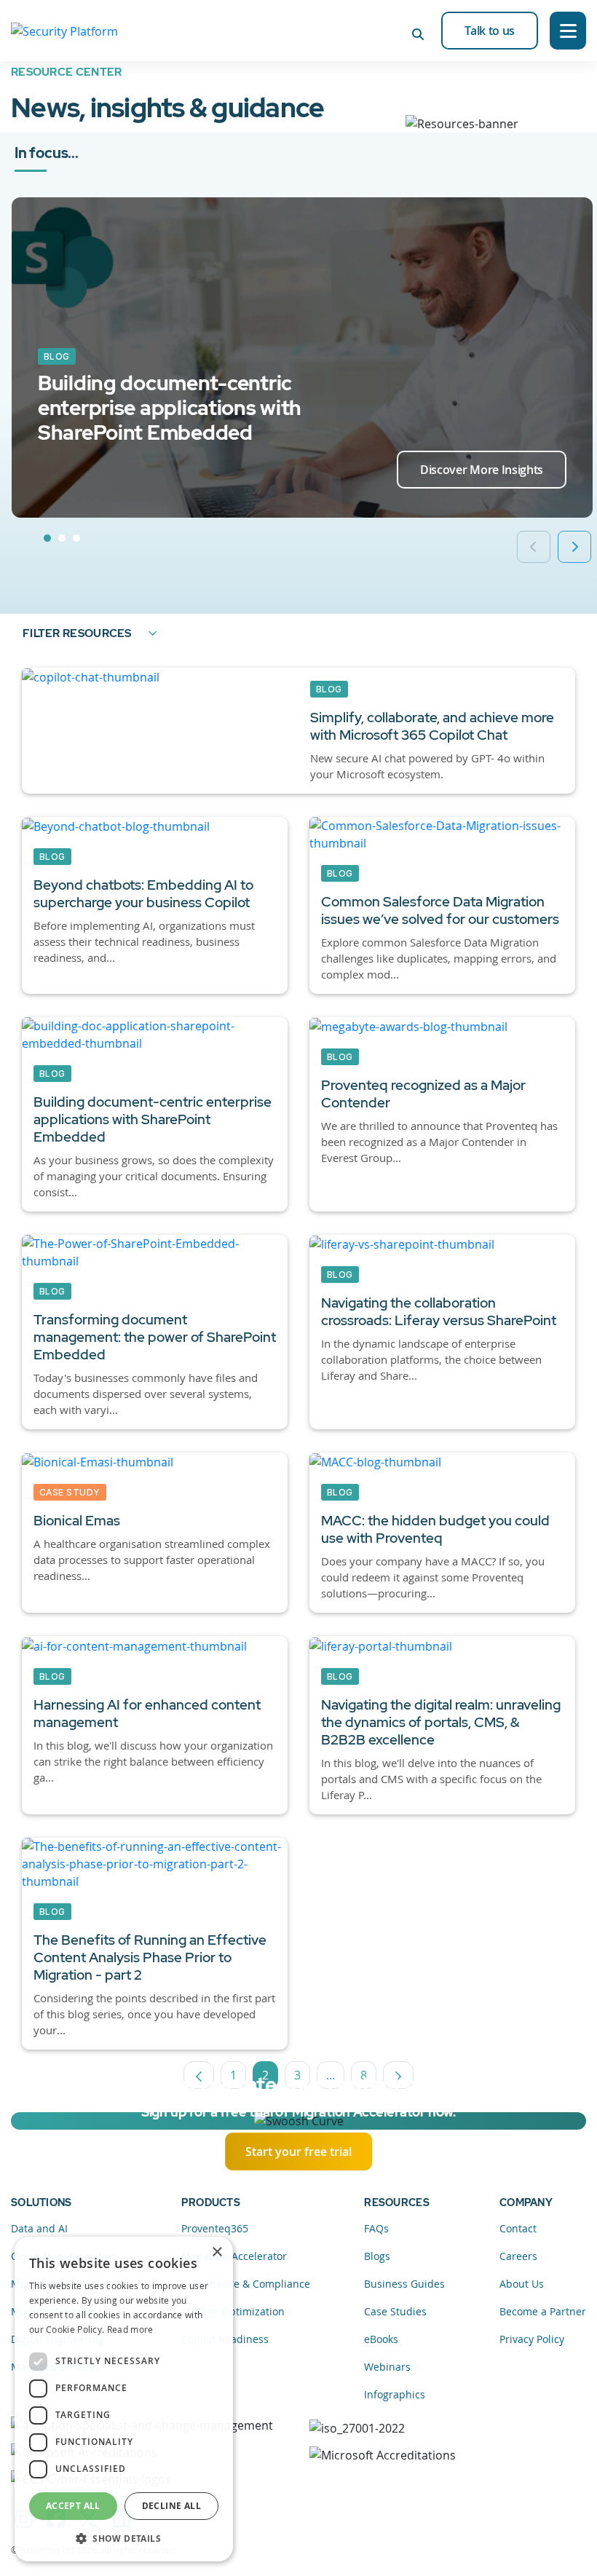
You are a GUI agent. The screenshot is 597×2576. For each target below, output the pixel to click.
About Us (522, 2284)
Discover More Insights (482, 470)
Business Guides (404, 2284)
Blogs (377, 2256)
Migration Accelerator (234, 2256)
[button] (124, 2538)
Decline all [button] (171, 2506)
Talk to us (490, 31)
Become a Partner (543, 2311)
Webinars (387, 2367)
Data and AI (39, 2228)
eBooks (381, 2339)
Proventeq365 (215, 2228)
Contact (518, 2228)
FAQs (376, 2228)
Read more (130, 2329)
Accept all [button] (73, 2506)
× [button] (217, 2252)
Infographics (395, 2394)
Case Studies (395, 2311)
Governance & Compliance (246, 2284)
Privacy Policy (532, 2339)
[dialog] (124, 2399)
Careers (518, 2256)
